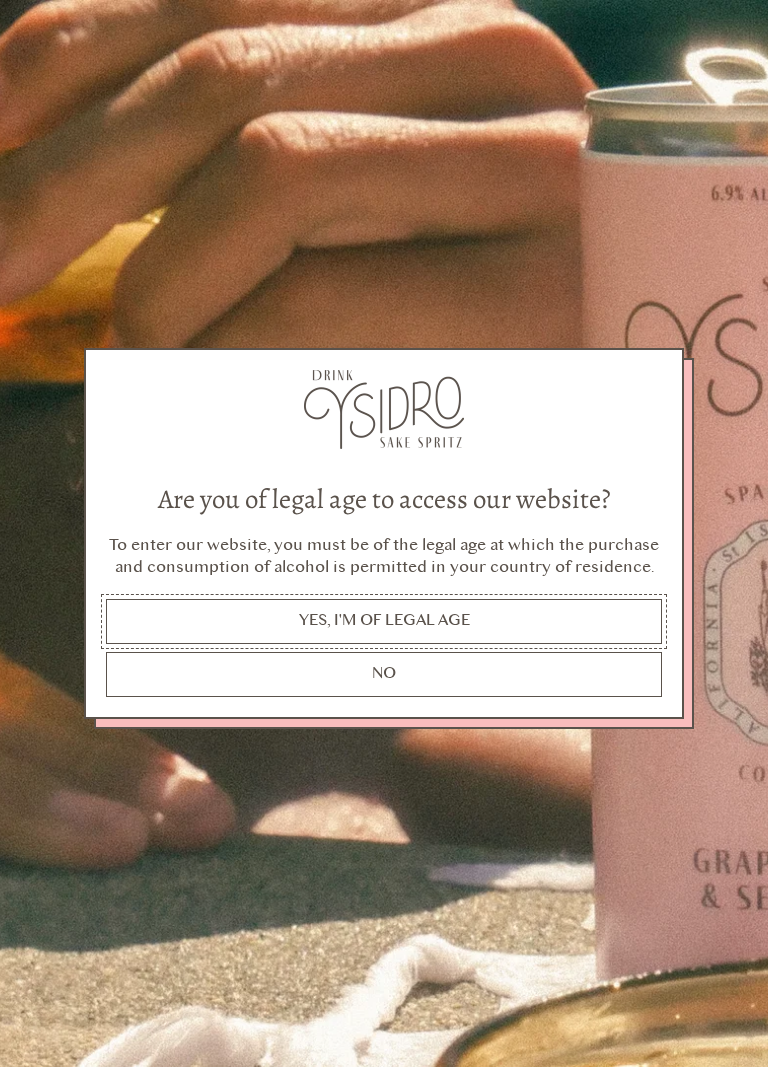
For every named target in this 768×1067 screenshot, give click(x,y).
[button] (384, 621)
